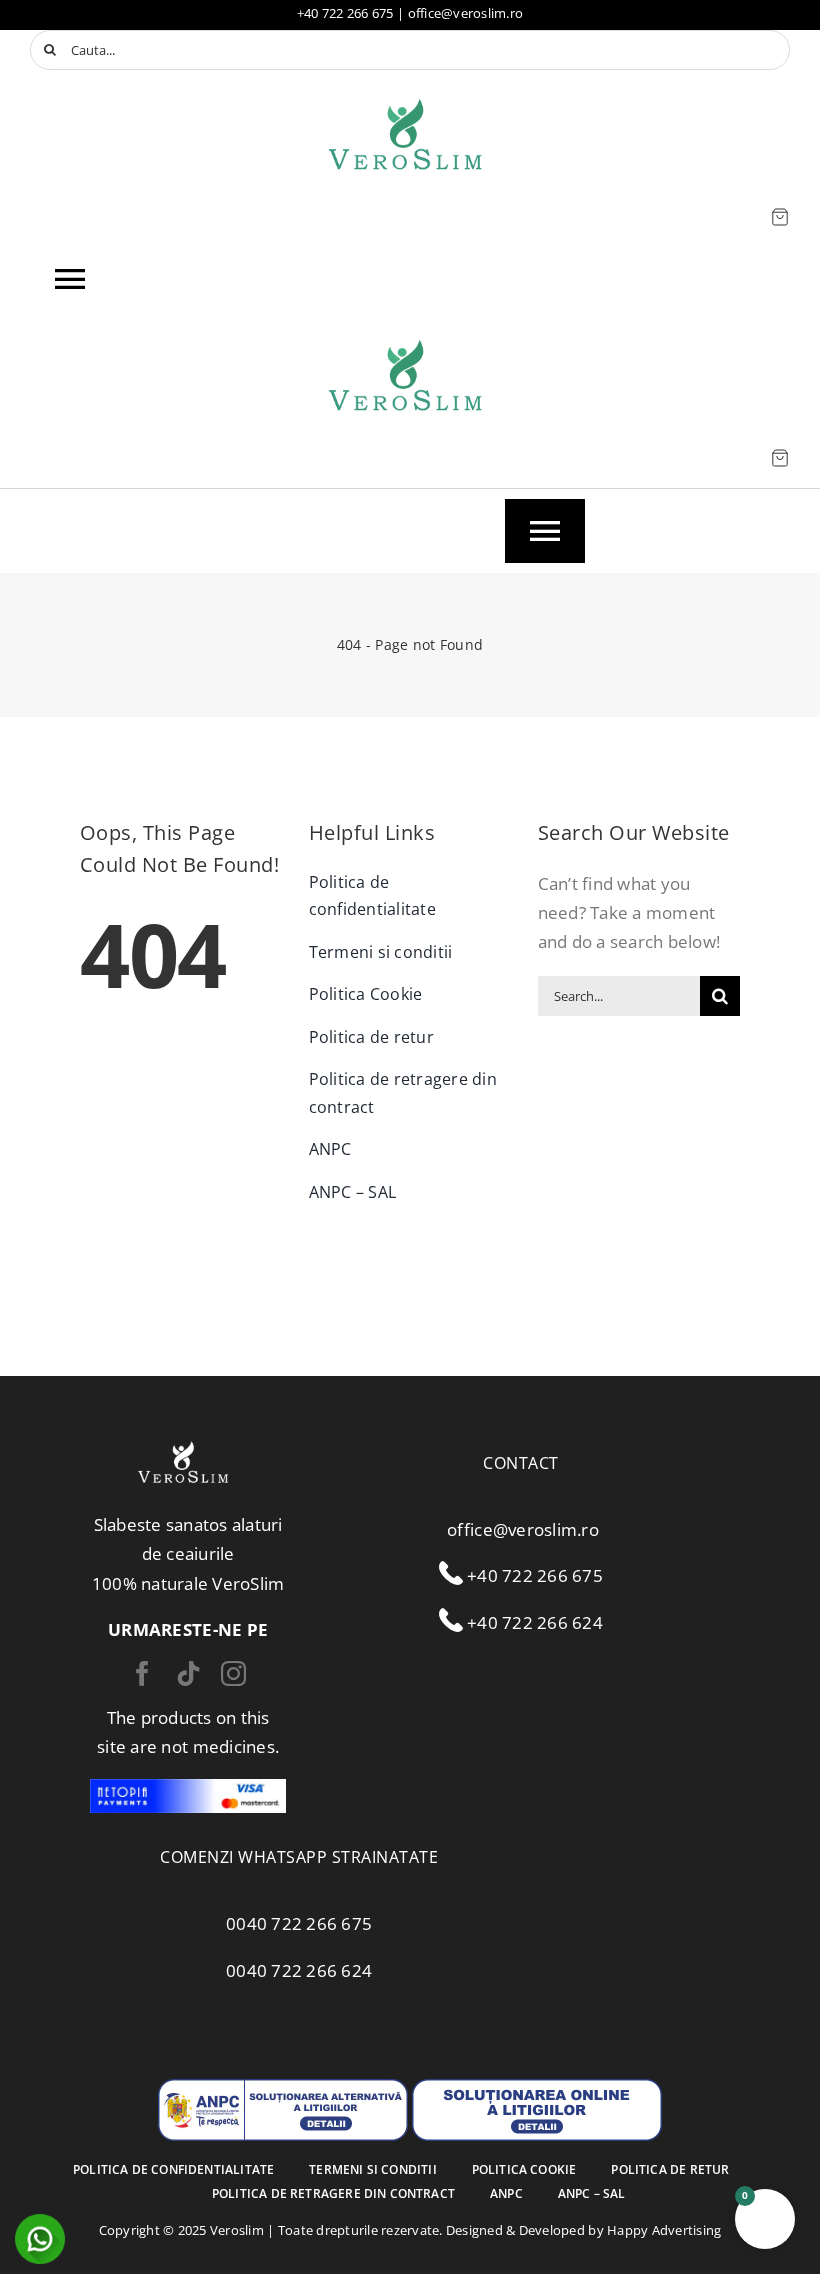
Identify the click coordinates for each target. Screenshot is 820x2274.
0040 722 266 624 (299, 1970)
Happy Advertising (664, 2230)
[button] (765, 2219)
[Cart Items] (780, 217)
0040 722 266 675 (299, 1923)
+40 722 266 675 (345, 13)
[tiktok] (188, 1673)
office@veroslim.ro (466, 13)
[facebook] (142, 1673)
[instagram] (233, 1673)
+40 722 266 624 (533, 1622)
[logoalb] (183, 1444)
